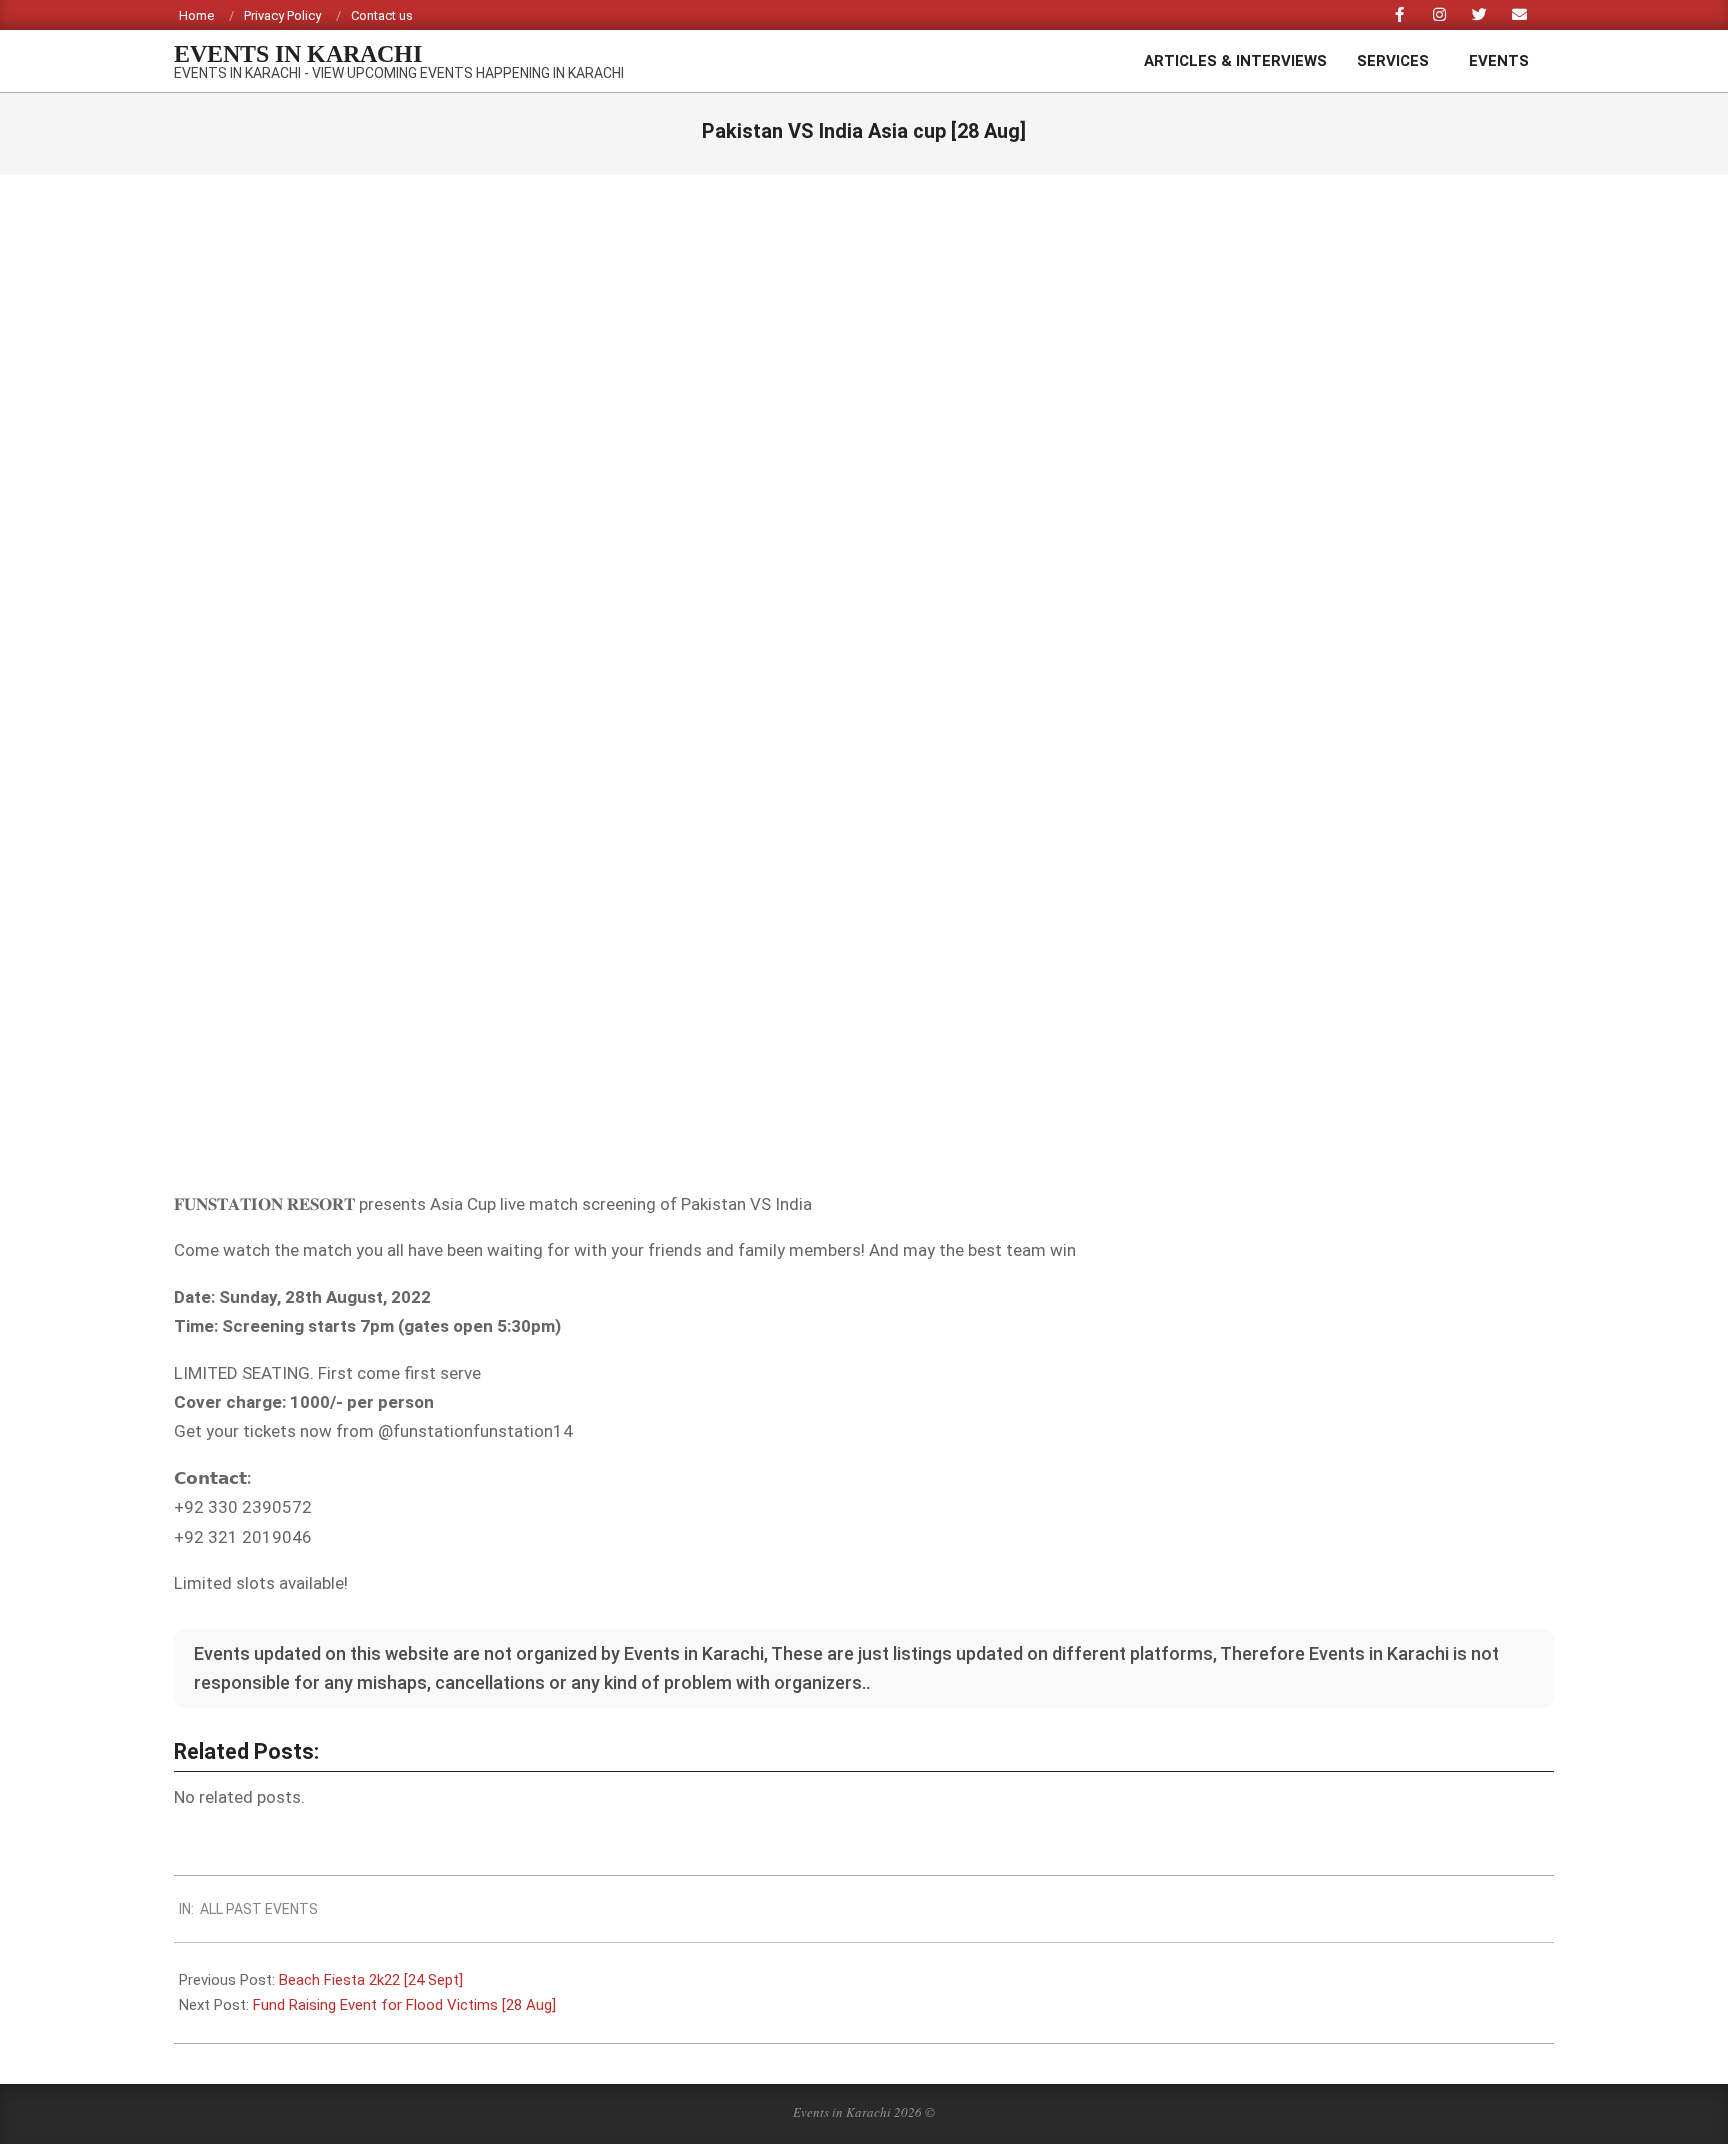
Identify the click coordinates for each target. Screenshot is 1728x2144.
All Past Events (259, 1909)
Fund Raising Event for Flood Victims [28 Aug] (404, 2005)
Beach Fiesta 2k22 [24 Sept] (371, 1980)
